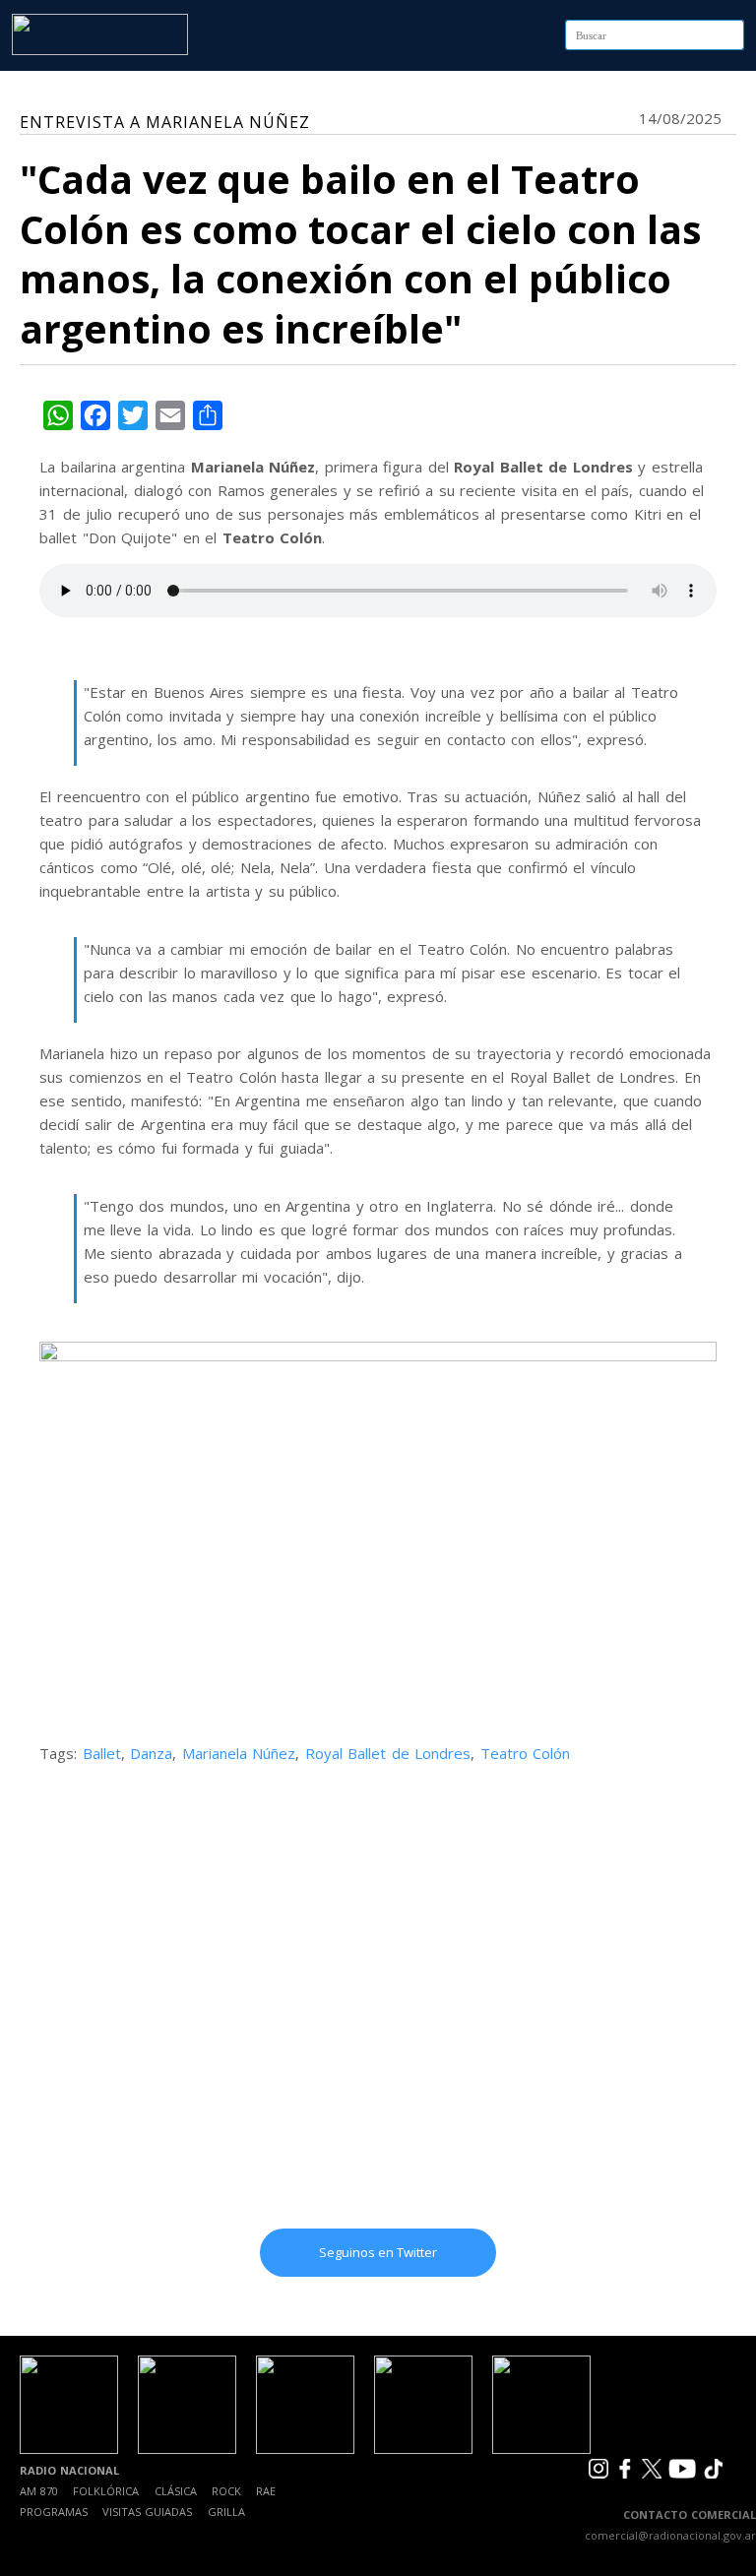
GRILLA (226, 2512)
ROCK (226, 2491)
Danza (151, 1753)
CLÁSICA (176, 2491)
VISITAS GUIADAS (147, 2512)
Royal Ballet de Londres (388, 1753)
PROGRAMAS (54, 2512)
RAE (266, 2491)
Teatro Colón (526, 1753)
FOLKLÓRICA (106, 2491)
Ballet (102, 1753)
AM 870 (39, 2491)
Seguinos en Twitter (378, 2252)
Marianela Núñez (239, 1753)
